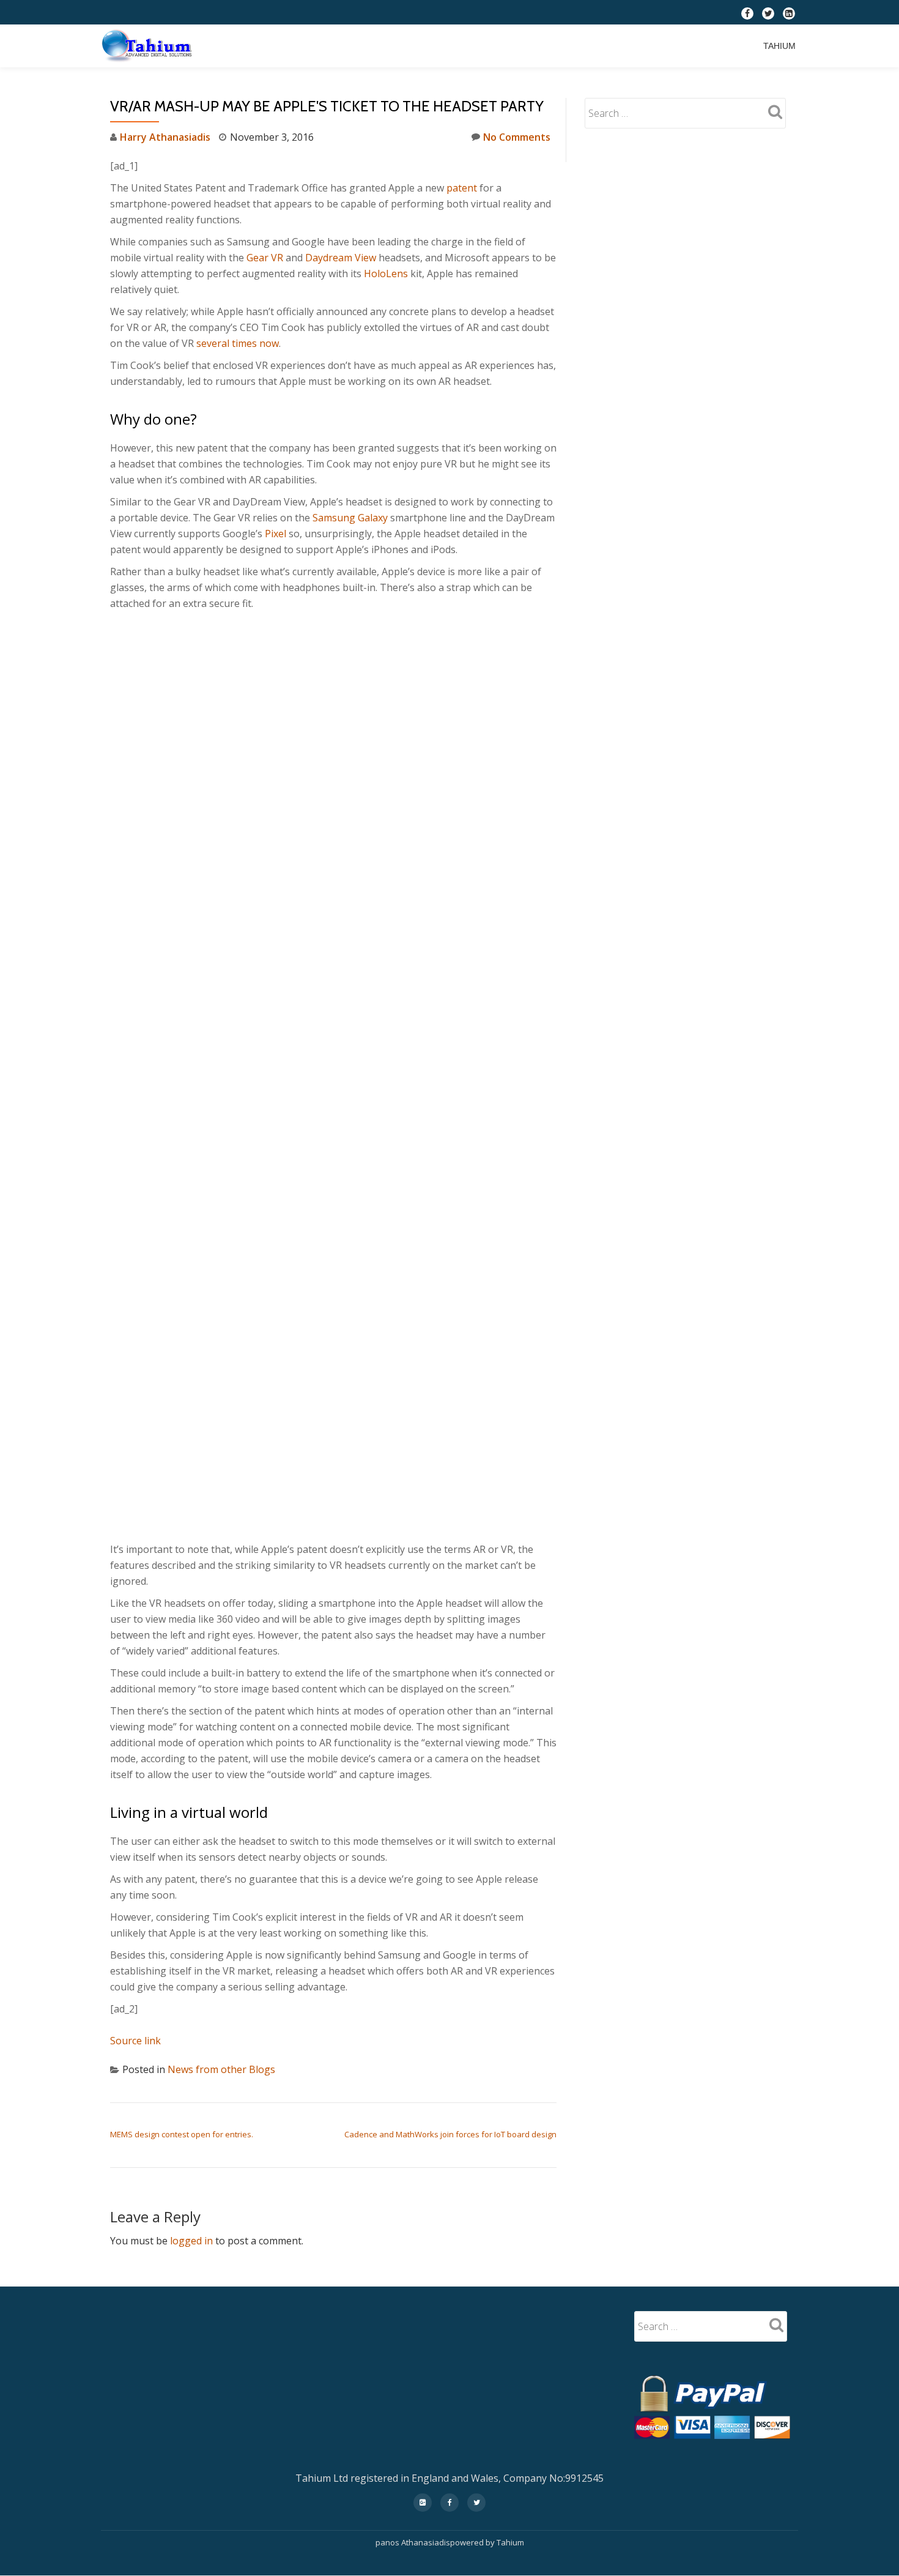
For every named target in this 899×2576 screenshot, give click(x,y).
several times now (238, 343)
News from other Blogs (221, 2069)
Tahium (779, 46)
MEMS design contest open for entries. (182, 2134)
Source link (135, 2041)
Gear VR (265, 258)
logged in (191, 2241)
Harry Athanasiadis (165, 137)
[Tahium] (149, 46)
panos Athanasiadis (413, 2542)
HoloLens (386, 274)
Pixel (276, 534)
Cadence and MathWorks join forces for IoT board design (450, 2134)
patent (462, 188)
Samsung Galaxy (350, 518)
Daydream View (342, 258)
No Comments (517, 137)
